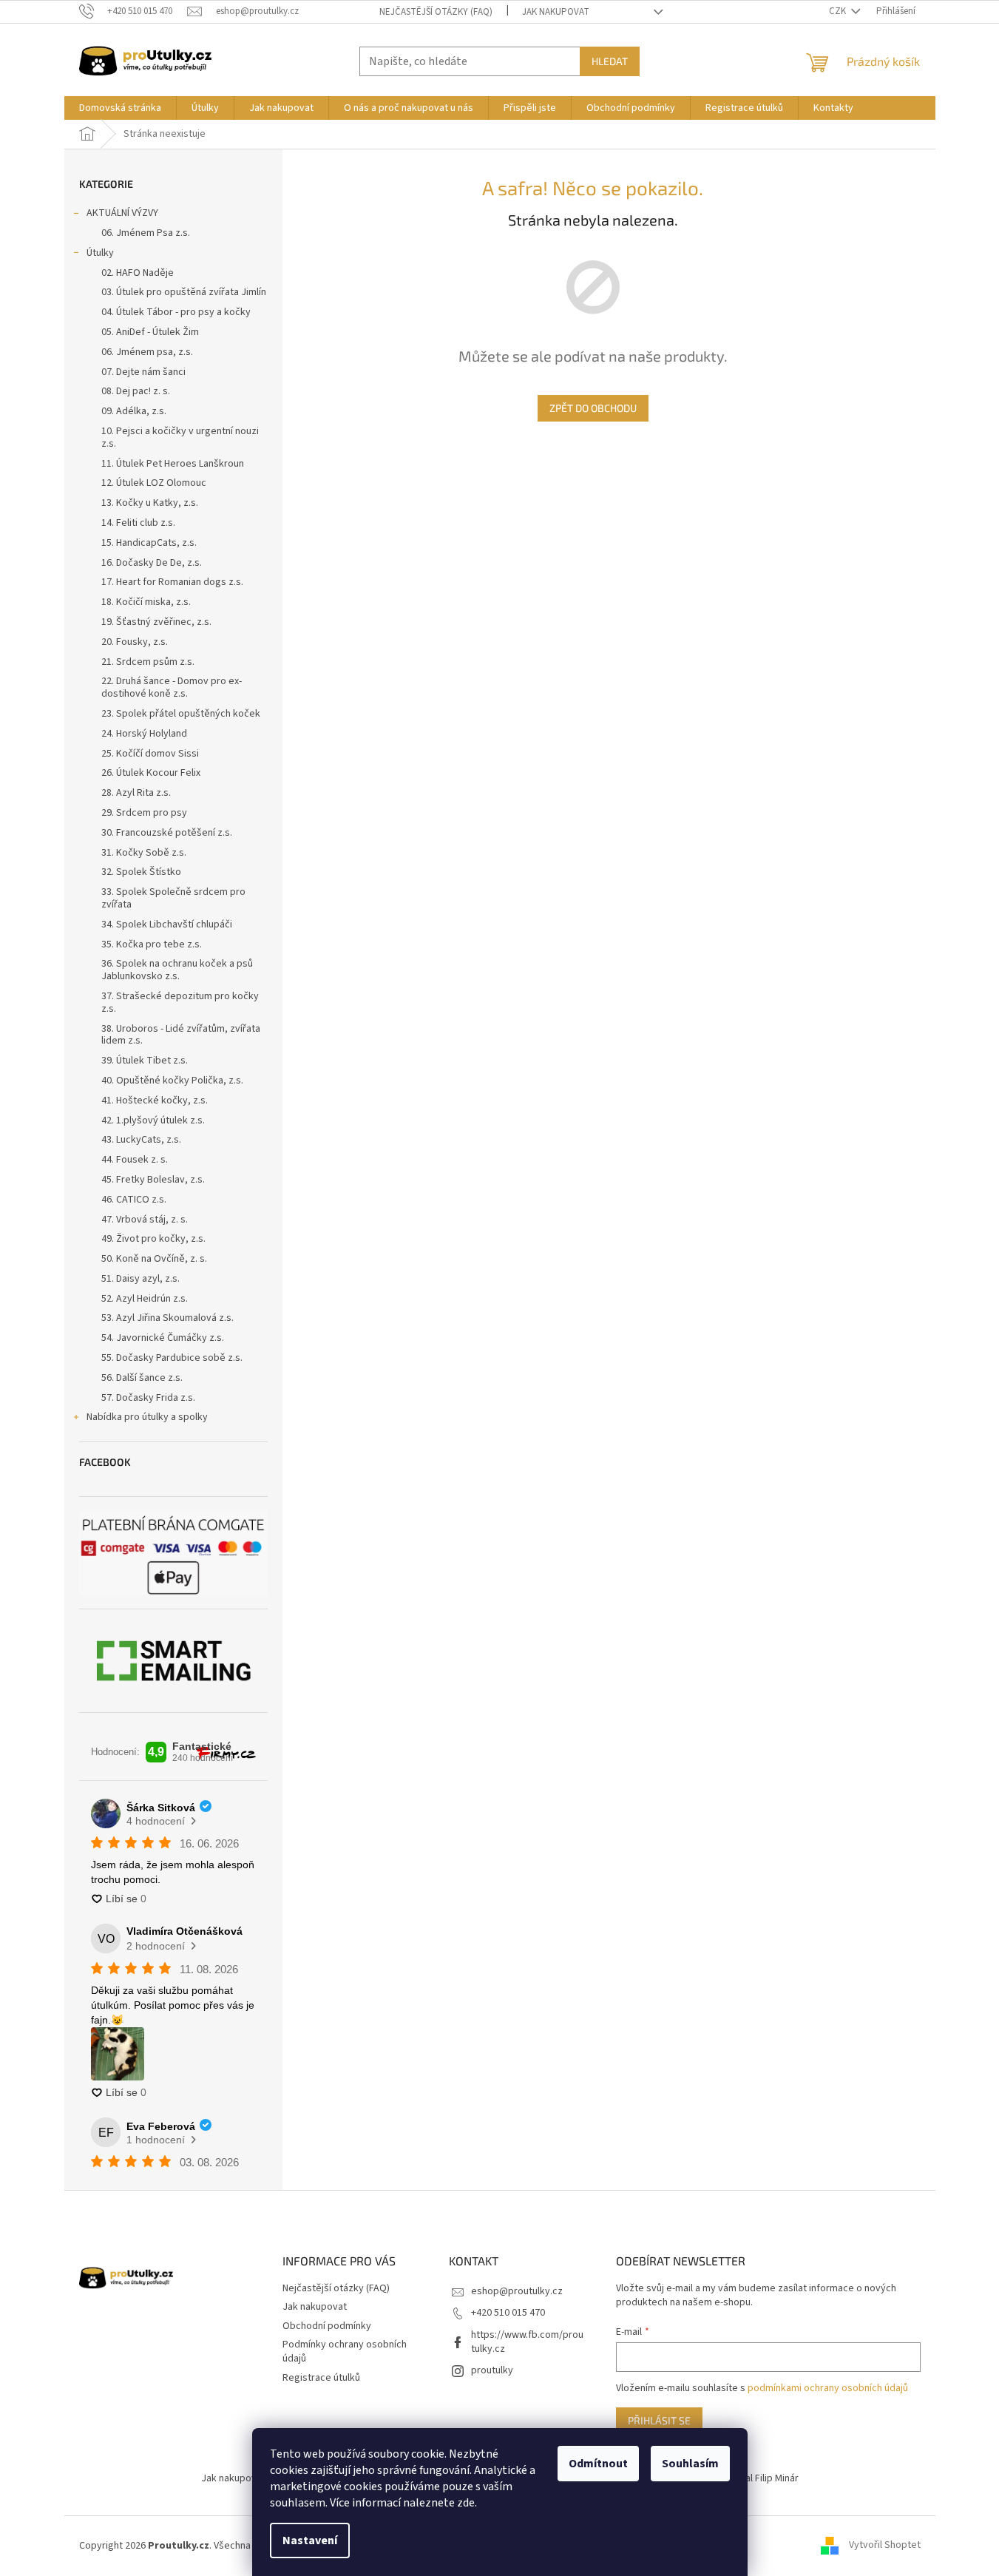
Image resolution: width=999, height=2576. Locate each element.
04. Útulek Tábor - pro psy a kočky (176, 312)
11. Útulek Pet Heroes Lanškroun (173, 464)
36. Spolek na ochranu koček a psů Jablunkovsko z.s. (177, 970)
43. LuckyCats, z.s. (141, 1140)
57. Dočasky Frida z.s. (148, 1398)
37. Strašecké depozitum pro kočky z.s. (180, 1003)
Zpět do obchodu (593, 408)
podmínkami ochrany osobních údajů (828, 2388)
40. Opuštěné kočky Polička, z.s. (172, 1081)
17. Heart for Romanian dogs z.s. (172, 582)
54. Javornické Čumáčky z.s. (163, 1338)
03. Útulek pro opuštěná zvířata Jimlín (184, 292)
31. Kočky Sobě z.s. (144, 853)
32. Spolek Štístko (141, 872)
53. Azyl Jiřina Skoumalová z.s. (167, 1318)
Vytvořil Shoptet (885, 2546)
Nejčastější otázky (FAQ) (436, 12)
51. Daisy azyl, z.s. (140, 1279)
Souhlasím (690, 2464)
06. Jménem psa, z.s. (147, 352)
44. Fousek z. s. (135, 1160)
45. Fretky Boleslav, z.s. (153, 1180)
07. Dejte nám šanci (143, 372)
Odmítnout (598, 2464)
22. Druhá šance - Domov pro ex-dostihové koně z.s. (172, 687)
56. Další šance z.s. (142, 1378)
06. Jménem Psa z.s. (146, 233)
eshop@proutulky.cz (517, 2291)
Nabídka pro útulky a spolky (147, 1417)
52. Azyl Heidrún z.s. (145, 1299)
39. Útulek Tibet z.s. (145, 1061)
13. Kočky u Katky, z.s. (150, 503)
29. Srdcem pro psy (144, 813)
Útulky (100, 253)
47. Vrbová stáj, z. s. (145, 1220)
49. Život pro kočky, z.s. (153, 1239)
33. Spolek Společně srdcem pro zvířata (173, 898)
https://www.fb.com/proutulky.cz (527, 2342)
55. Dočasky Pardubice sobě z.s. (172, 1358)
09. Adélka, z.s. (134, 411)
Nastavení (310, 2540)
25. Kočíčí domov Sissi (150, 754)
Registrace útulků (321, 2378)
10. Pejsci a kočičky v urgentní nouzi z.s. (180, 437)
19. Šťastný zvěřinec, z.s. (156, 622)
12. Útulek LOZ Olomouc (154, 483)
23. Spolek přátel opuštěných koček (181, 714)
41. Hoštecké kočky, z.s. (155, 1101)
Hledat (610, 61)
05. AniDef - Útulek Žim (150, 332)
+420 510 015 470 (508, 2313)
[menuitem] (120, 108)
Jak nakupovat (556, 12)
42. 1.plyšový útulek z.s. (153, 1120)
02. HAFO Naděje (138, 273)
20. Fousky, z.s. (135, 642)
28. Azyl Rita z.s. (136, 793)
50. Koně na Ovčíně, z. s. (154, 1259)
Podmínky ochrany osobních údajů (345, 2352)
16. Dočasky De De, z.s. (152, 563)
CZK (839, 11)
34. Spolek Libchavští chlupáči (167, 924)
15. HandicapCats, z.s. (149, 543)
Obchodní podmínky (327, 2326)
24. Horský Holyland (144, 734)
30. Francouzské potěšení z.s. (167, 833)
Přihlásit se (659, 2420)
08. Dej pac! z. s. (136, 391)
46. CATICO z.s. (134, 1200)
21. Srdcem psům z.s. (148, 662)
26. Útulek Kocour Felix (151, 773)
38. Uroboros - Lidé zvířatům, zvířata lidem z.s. (181, 1035)
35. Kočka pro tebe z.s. (152, 944)
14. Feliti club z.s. (138, 523)
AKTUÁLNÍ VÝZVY (122, 213)
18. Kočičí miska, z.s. (146, 602)
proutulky (492, 2370)
